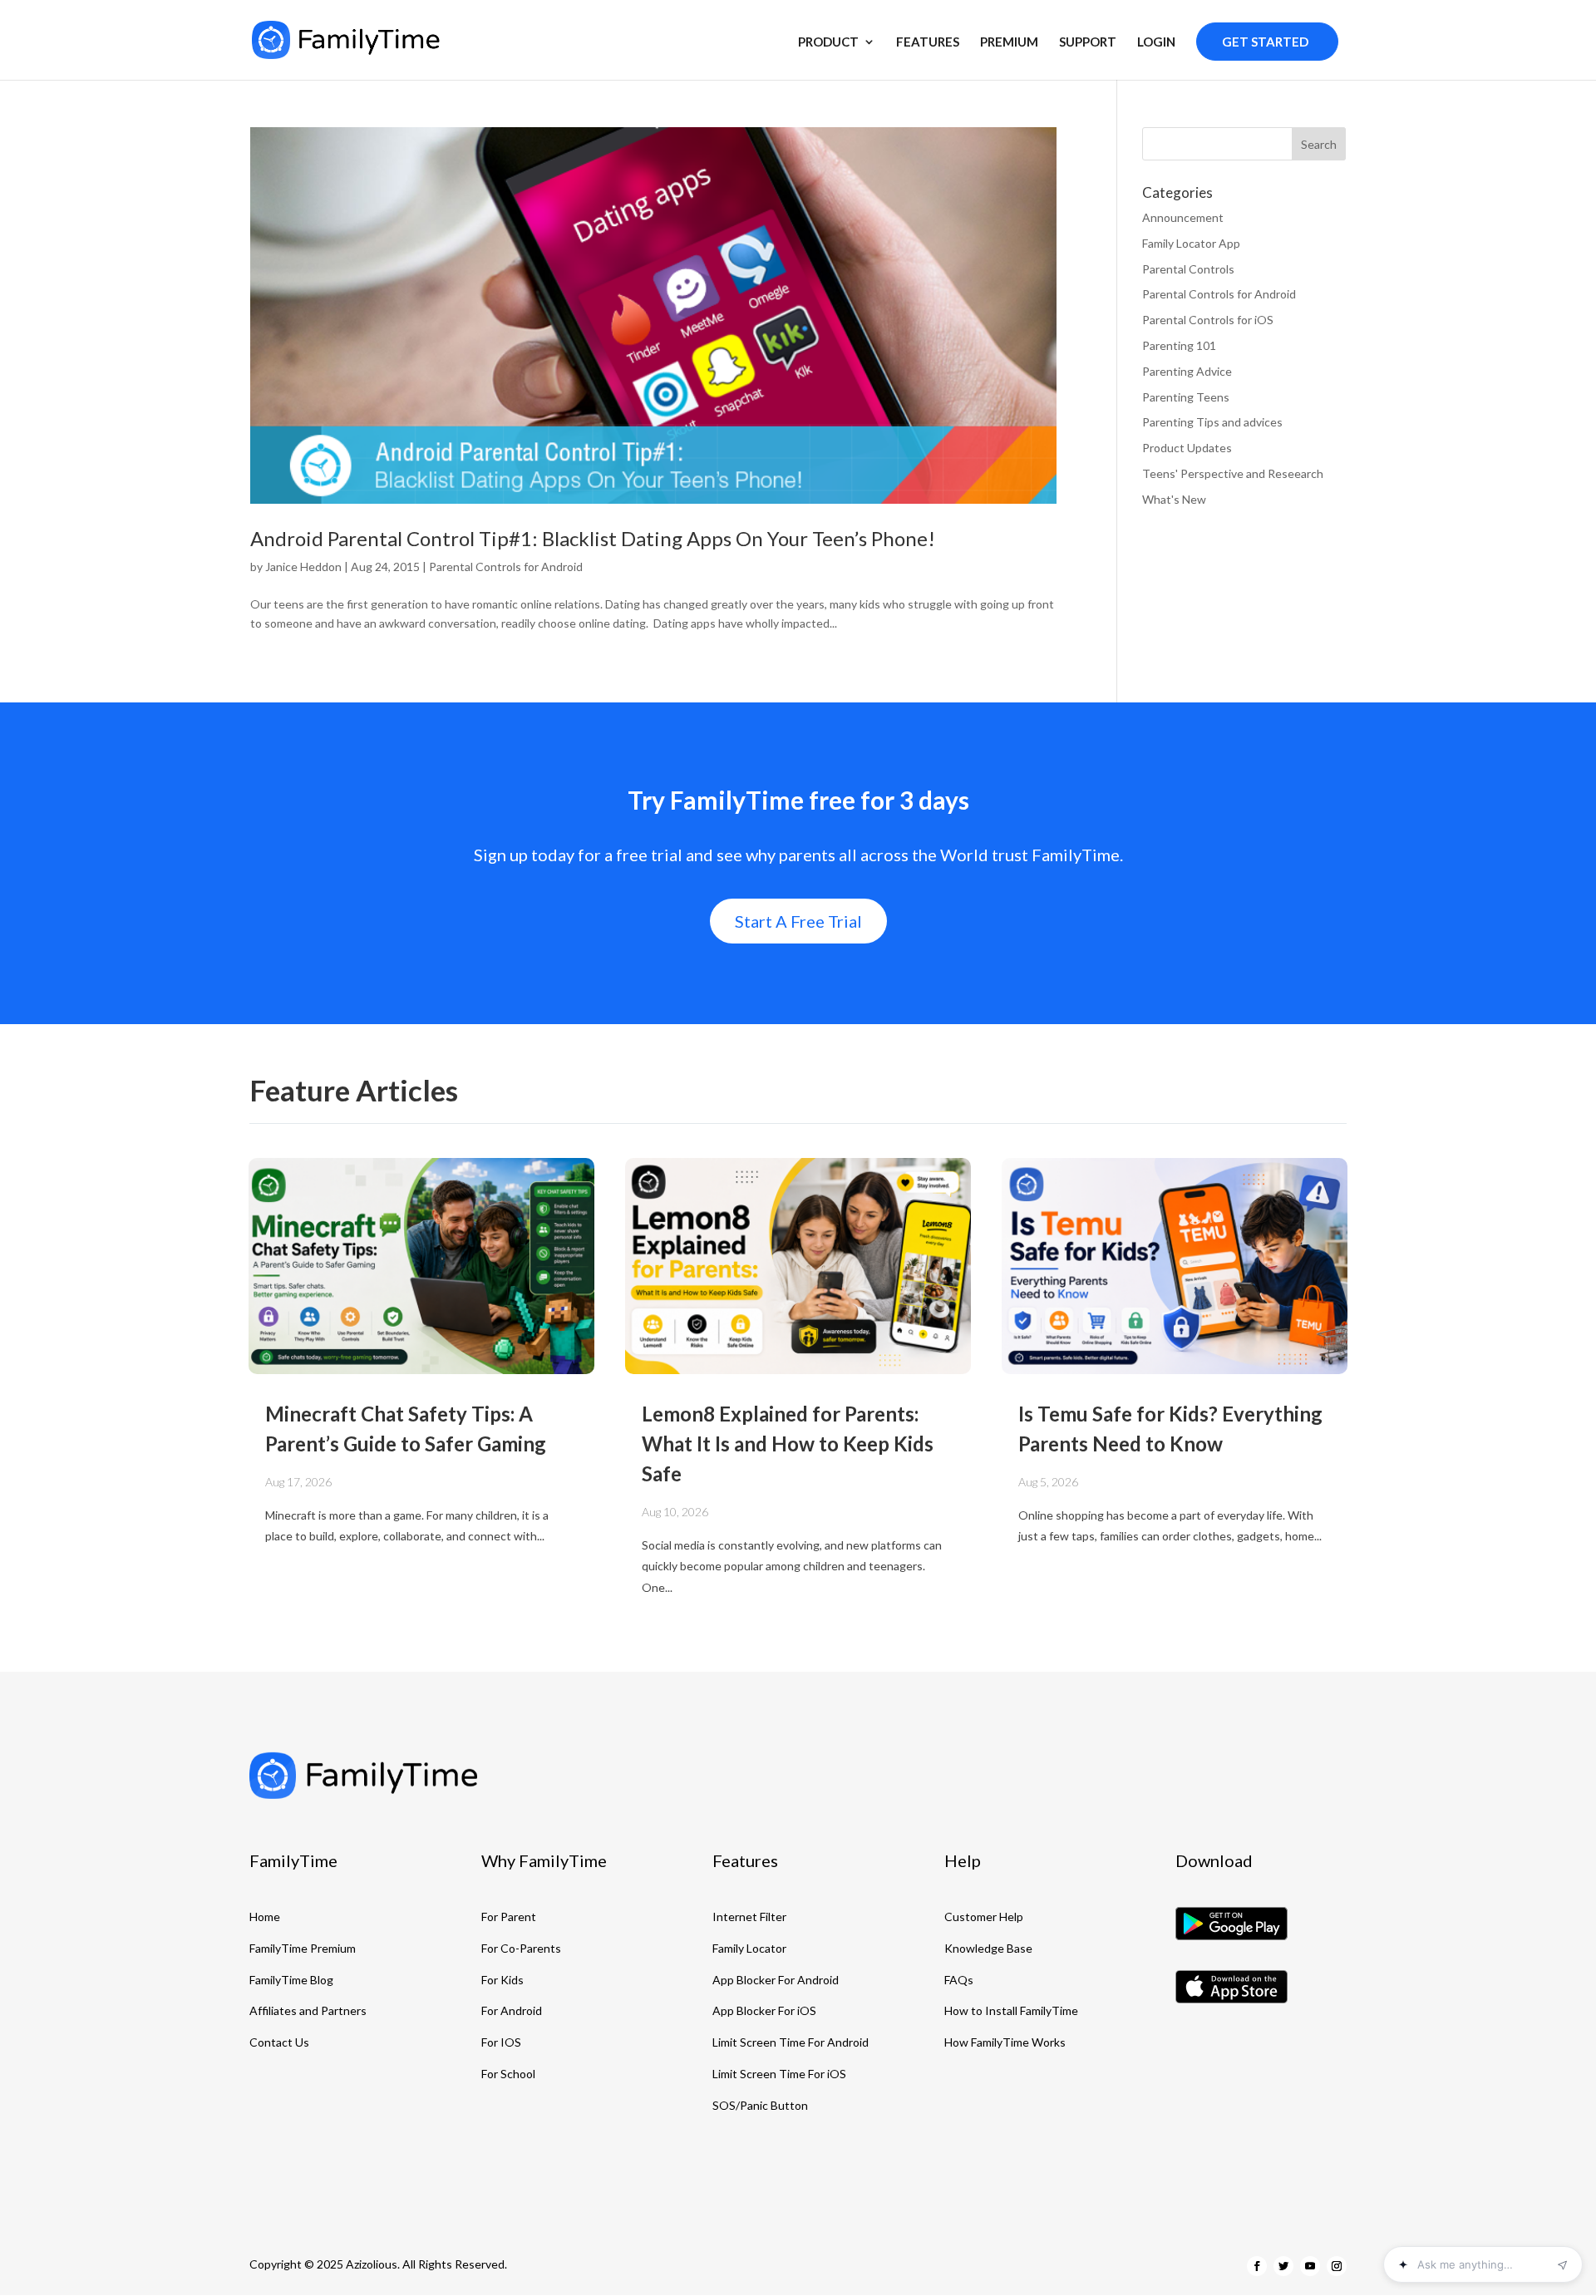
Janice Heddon (303, 567)
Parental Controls (1188, 269)
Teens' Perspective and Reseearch (1233, 473)
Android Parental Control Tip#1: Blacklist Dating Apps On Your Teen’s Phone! (593, 538)
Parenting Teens (1186, 397)
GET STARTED (1265, 42)
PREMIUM (1009, 42)
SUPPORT (1088, 42)
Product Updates (1187, 448)
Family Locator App (1191, 243)
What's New (1174, 499)
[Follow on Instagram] (1337, 2266)
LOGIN (1156, 42)
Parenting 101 (1179, 345)
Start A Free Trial (798, 921)
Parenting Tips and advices (1212, 422)
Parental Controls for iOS (1208, 320)
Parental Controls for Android (506, 567)
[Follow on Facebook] (1257, 2266)
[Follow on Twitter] (1283, 2266)
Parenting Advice (1187, 371)
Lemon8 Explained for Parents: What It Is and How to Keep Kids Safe (788, 1444)
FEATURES (928, 42)
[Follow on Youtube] (1310, 2266)
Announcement (1183, 217)
